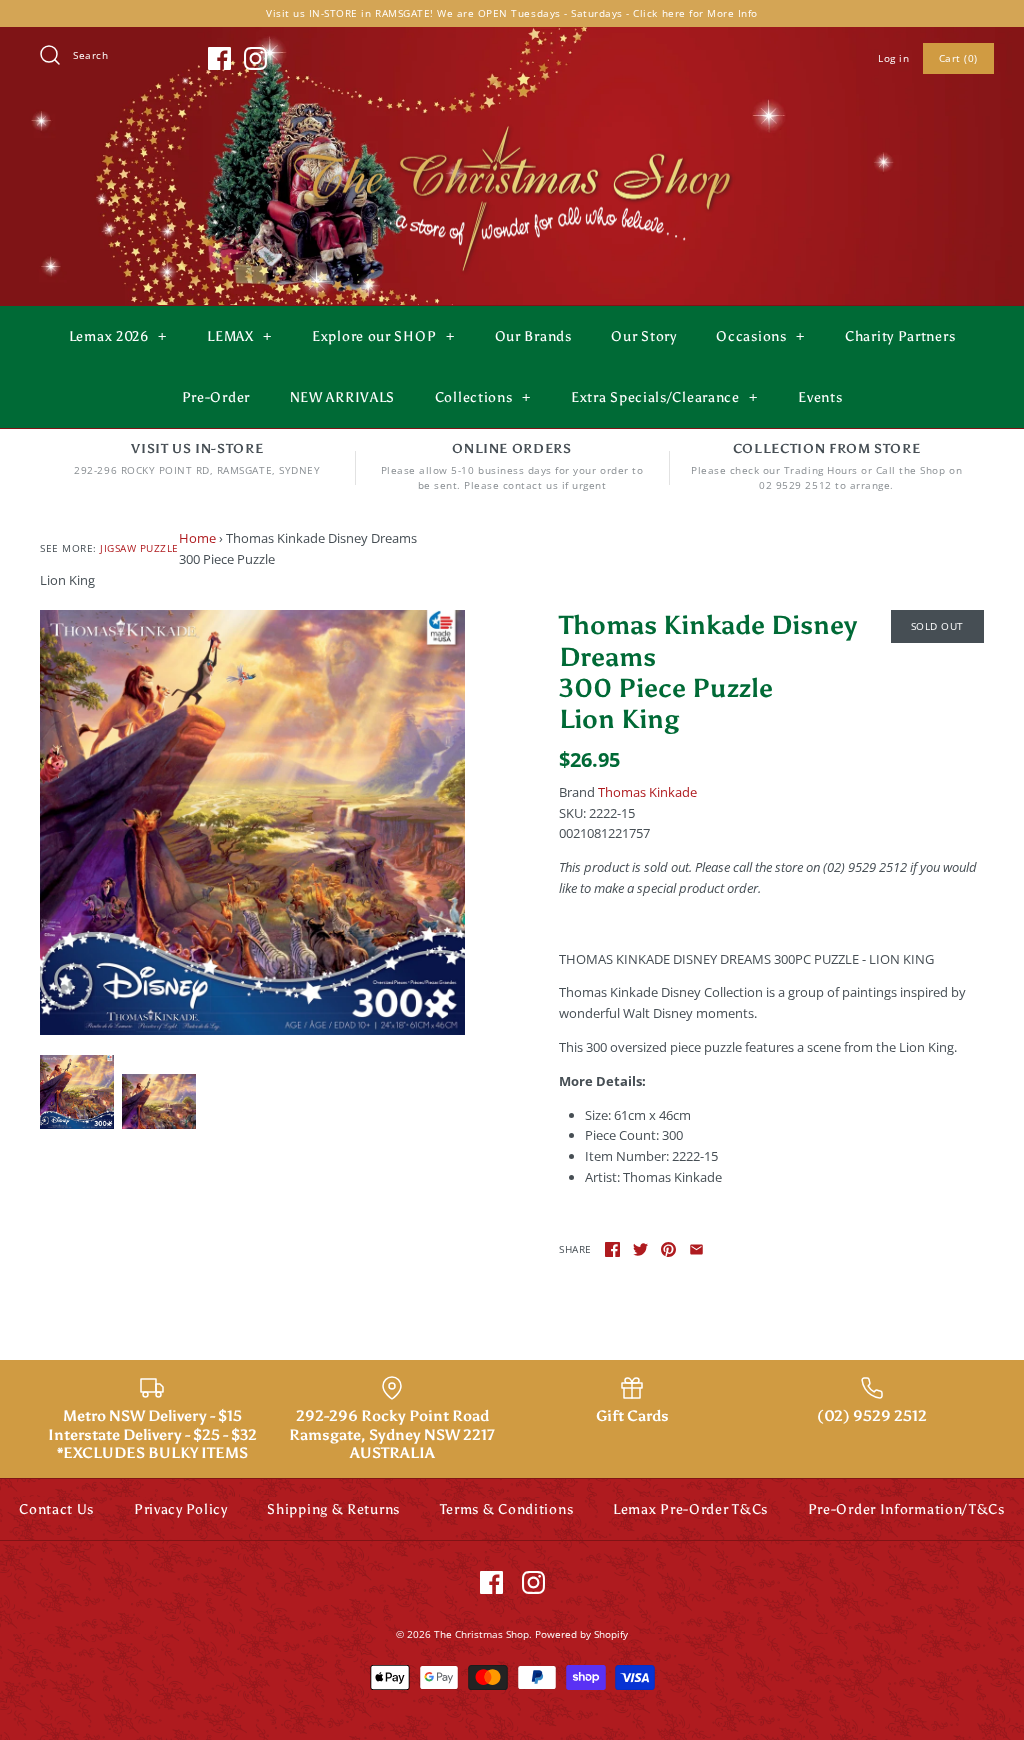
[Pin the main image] (668, 1249)
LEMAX (239, 336)
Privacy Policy (181, 1509)
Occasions (760, 336)
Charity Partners (900, 336)
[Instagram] (255, 58)
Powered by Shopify (581, 1634)
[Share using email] (696, 1249)
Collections (483, 397)
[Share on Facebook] (612, 1249)
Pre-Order (216, 397)
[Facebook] (219, 58)
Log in (893, 58)
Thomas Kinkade (647, 792)
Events (820, 397)
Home (197, 538)
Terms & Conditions (507, 1509)
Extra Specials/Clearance (664, 397)
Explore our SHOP (383, 336)
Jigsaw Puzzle (139, 548)
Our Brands (533, 336)
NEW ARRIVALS (342, 397)
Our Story (643, 336)
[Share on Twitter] (640, 1249)
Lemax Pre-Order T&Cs (690, 1509)
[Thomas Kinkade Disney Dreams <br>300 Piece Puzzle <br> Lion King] (252, 822)
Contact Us (56, 1509)
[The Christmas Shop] (512, 122)
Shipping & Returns (333, 1509)
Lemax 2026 (118, 336)
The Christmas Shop (481, 1634)
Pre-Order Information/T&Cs (906, 1509)
